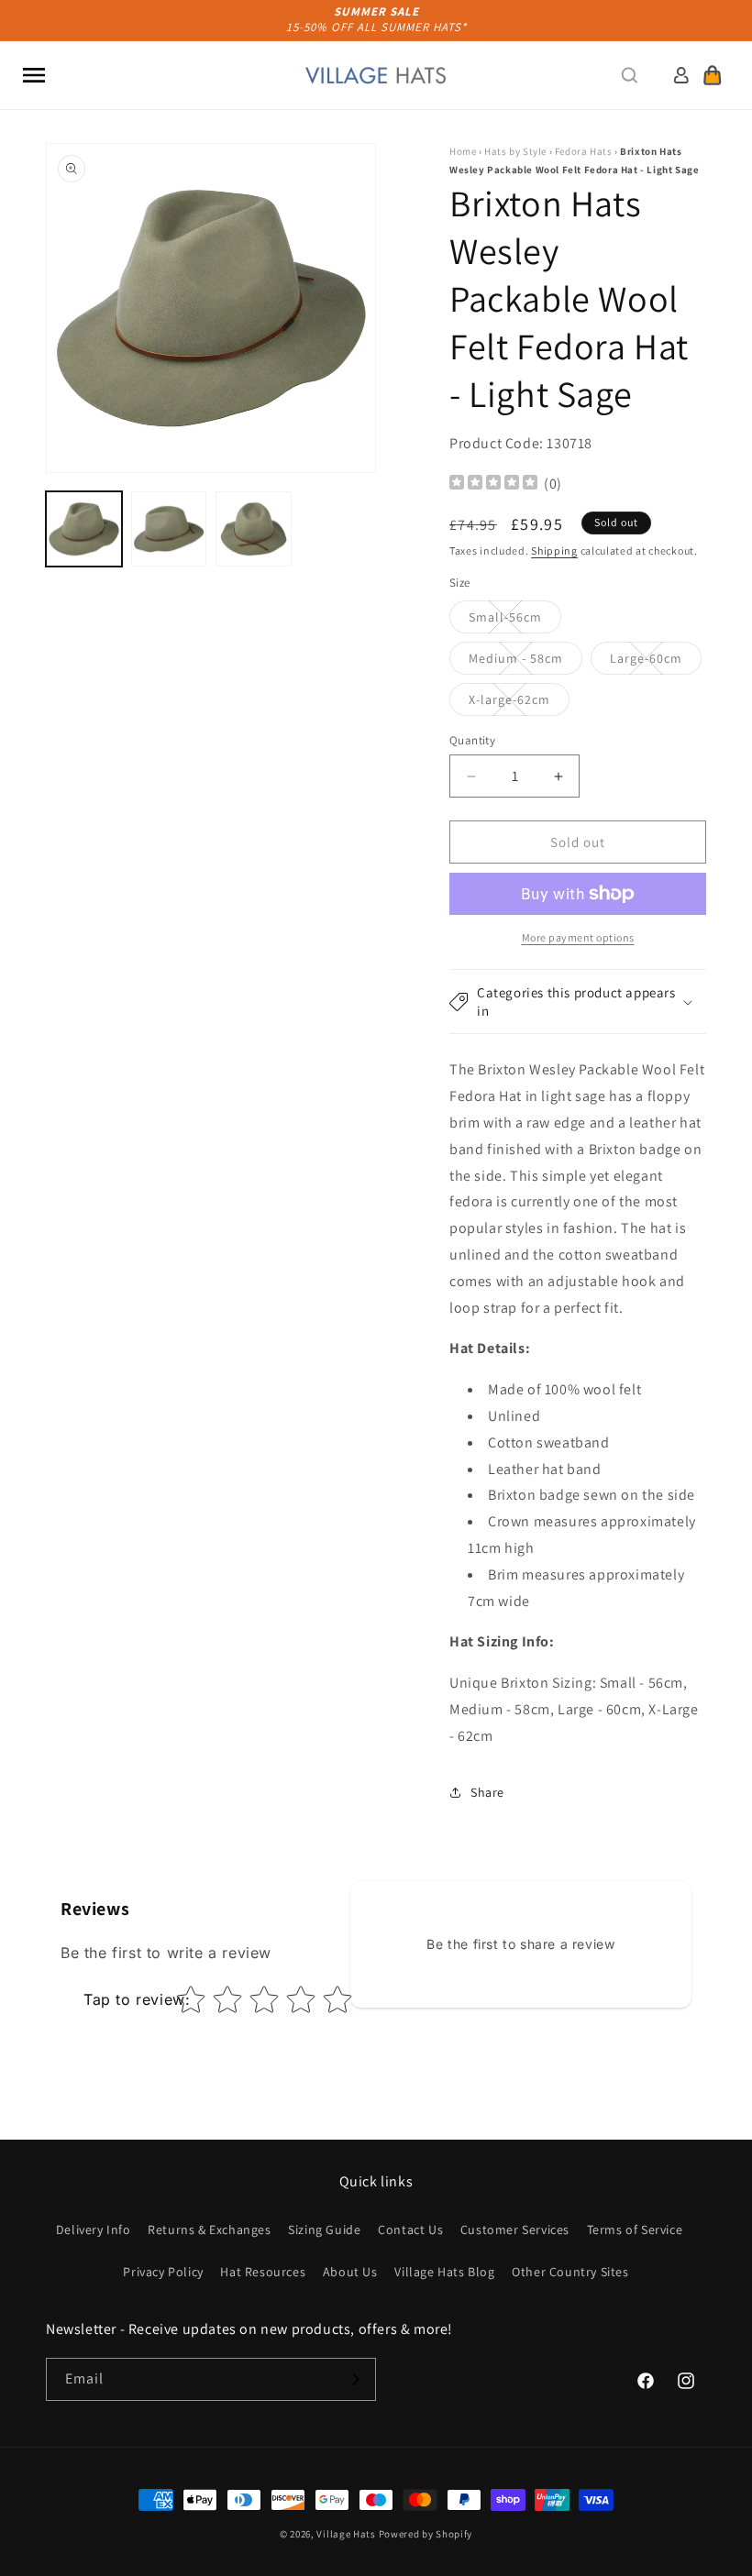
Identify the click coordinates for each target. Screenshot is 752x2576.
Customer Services (515, 2229)
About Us (350, 2272)
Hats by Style (515, 151)
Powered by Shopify (426, 2534)
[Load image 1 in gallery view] (84, 529)
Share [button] (487, 1792)
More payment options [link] (578, 937)
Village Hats (346, 2534)
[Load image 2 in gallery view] (169, 529)
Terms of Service (635, 2229)
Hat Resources (263, 2272)
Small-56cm (515, 621)
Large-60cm (656, 662)
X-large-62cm (519, 703)
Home (463, 151)
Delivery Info (94, 2229)
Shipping (554, 550)
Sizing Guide (324, 2229)
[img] (493, 484)
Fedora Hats (584, 151)
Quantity (472, 740)
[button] (34, 75)
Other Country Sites (570, 2272)
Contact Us (410, 2229)
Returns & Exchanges (209, 2229)
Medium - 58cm (525, 662)
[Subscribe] (355, 2379)
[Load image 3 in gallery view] (254, 529)
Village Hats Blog (444, 2272)
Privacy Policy (163, 2272)
